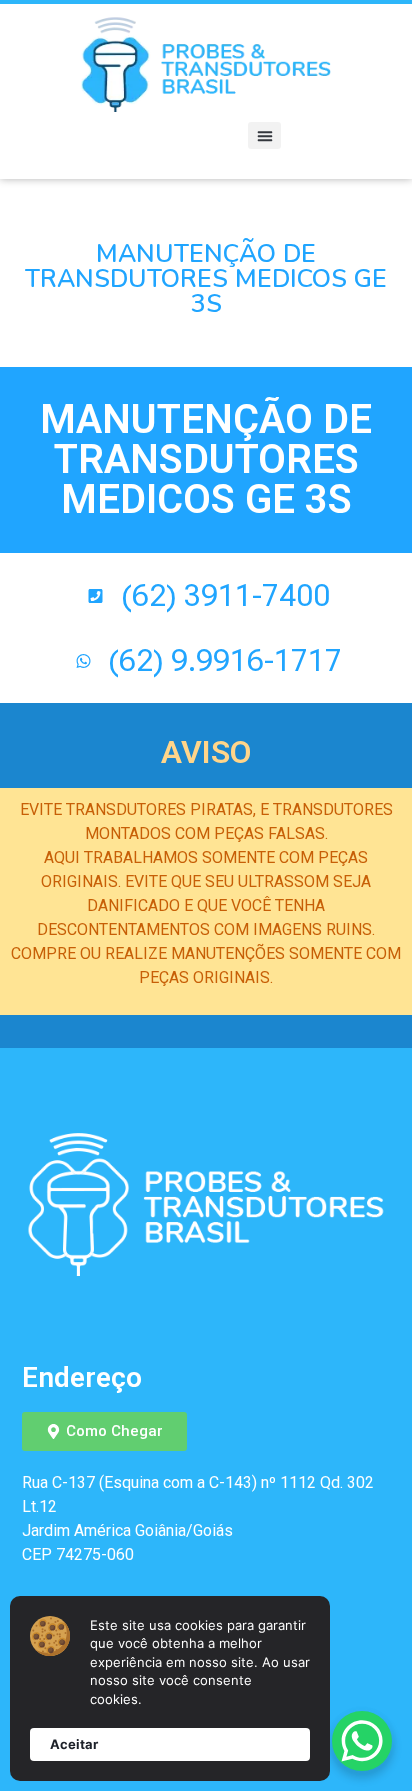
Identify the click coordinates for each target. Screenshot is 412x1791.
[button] (264, 135)
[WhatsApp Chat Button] (362, 1741)
